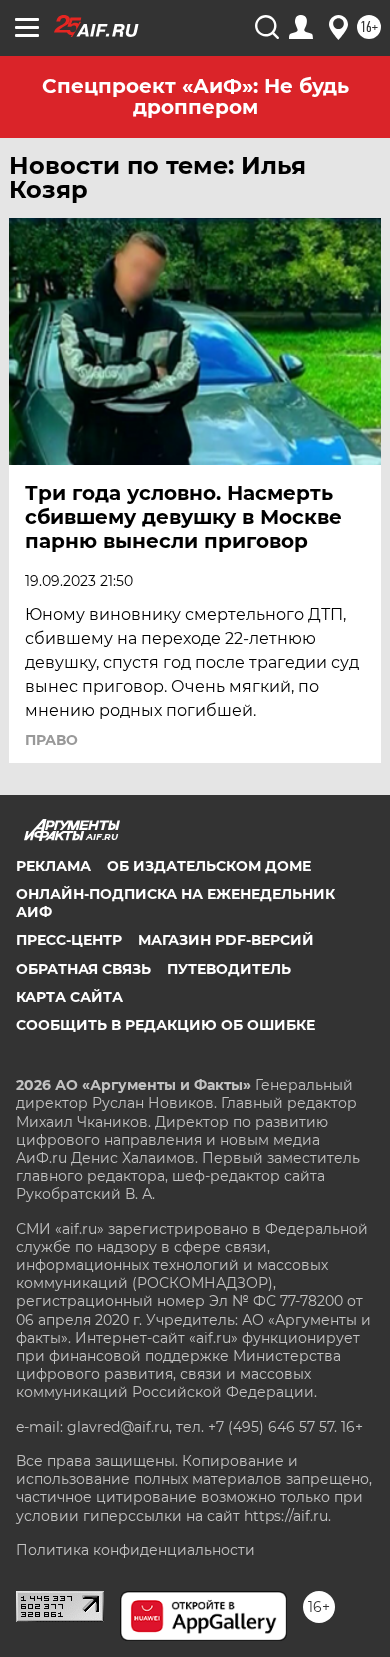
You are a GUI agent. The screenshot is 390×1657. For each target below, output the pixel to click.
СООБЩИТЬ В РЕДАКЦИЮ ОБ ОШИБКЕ (165, 1025)
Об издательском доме (209, 866)
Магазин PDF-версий (226, 940)
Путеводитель (229, 969)
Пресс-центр (69, 940)
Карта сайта (69, 997)
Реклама (53, 866)
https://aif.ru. (287, 1516)
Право (51, 740)
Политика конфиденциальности (135, 1550)
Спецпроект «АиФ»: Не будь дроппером (195, 96)
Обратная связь (83, 969)
